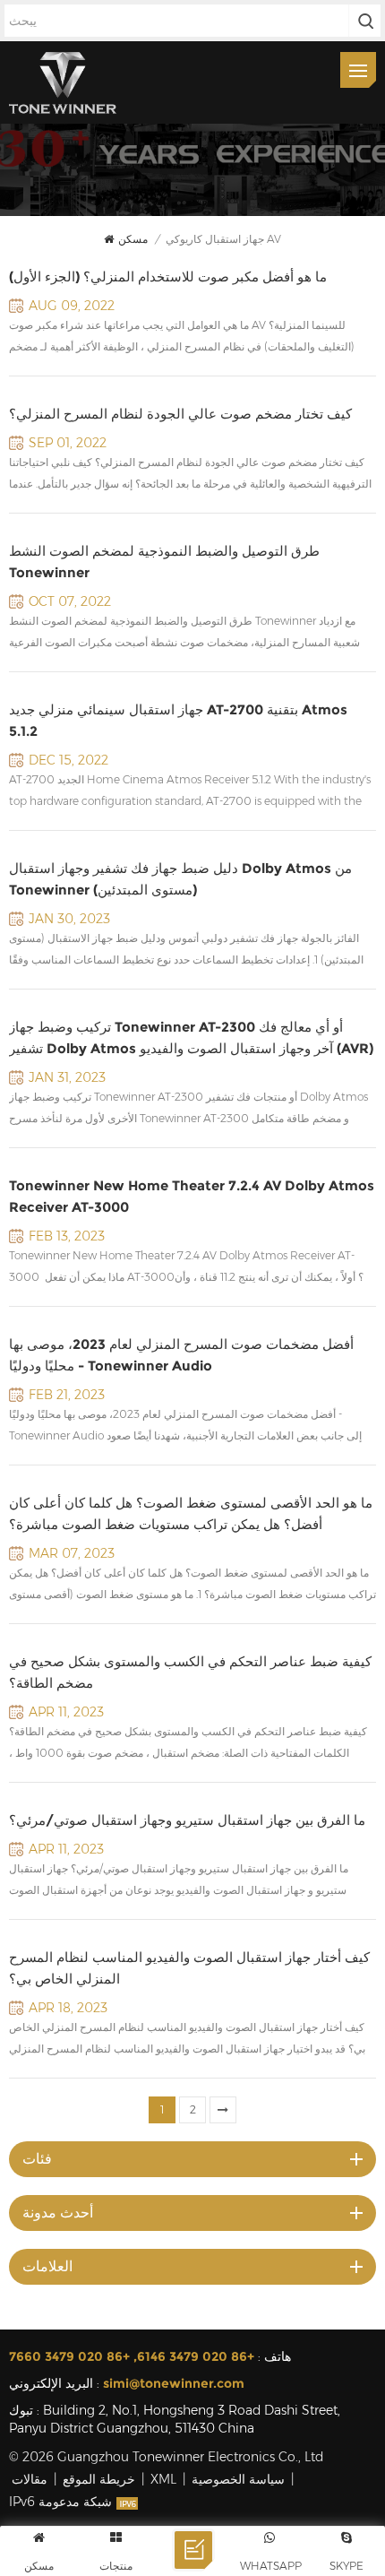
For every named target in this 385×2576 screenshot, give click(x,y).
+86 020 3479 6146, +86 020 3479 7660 (132, 2356)
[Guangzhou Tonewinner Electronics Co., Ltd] (63, 82)
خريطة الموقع (99, 2479)
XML (163, 2479)
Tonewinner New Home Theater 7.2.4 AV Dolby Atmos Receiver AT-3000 (192, 1196)
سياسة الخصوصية (238, 2479)
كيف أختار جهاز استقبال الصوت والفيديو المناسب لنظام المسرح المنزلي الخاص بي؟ (189, 1968)
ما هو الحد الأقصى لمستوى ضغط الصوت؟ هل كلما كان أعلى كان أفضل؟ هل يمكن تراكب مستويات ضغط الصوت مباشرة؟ (191, 1513)
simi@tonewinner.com (174, 2383)
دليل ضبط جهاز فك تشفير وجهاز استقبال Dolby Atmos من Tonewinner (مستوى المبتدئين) (180, 879)
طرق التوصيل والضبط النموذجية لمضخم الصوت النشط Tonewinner (164, 562)
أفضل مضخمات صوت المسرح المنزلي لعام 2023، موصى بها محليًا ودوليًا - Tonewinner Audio (181, 1355)
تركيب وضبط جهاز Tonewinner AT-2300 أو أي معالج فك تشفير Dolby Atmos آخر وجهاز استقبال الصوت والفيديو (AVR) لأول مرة (191, 1039)
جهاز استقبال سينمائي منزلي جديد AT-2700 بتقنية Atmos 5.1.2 (178, 720)
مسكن (133, 239)
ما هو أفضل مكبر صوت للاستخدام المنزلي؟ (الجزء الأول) (168, 277)
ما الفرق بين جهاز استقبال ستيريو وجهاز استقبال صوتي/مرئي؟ (187, 1820)
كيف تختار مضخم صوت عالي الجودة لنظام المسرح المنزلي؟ (180, 414)
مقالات (30, 2479)
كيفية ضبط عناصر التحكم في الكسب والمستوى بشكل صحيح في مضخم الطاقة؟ (190, 1672)
